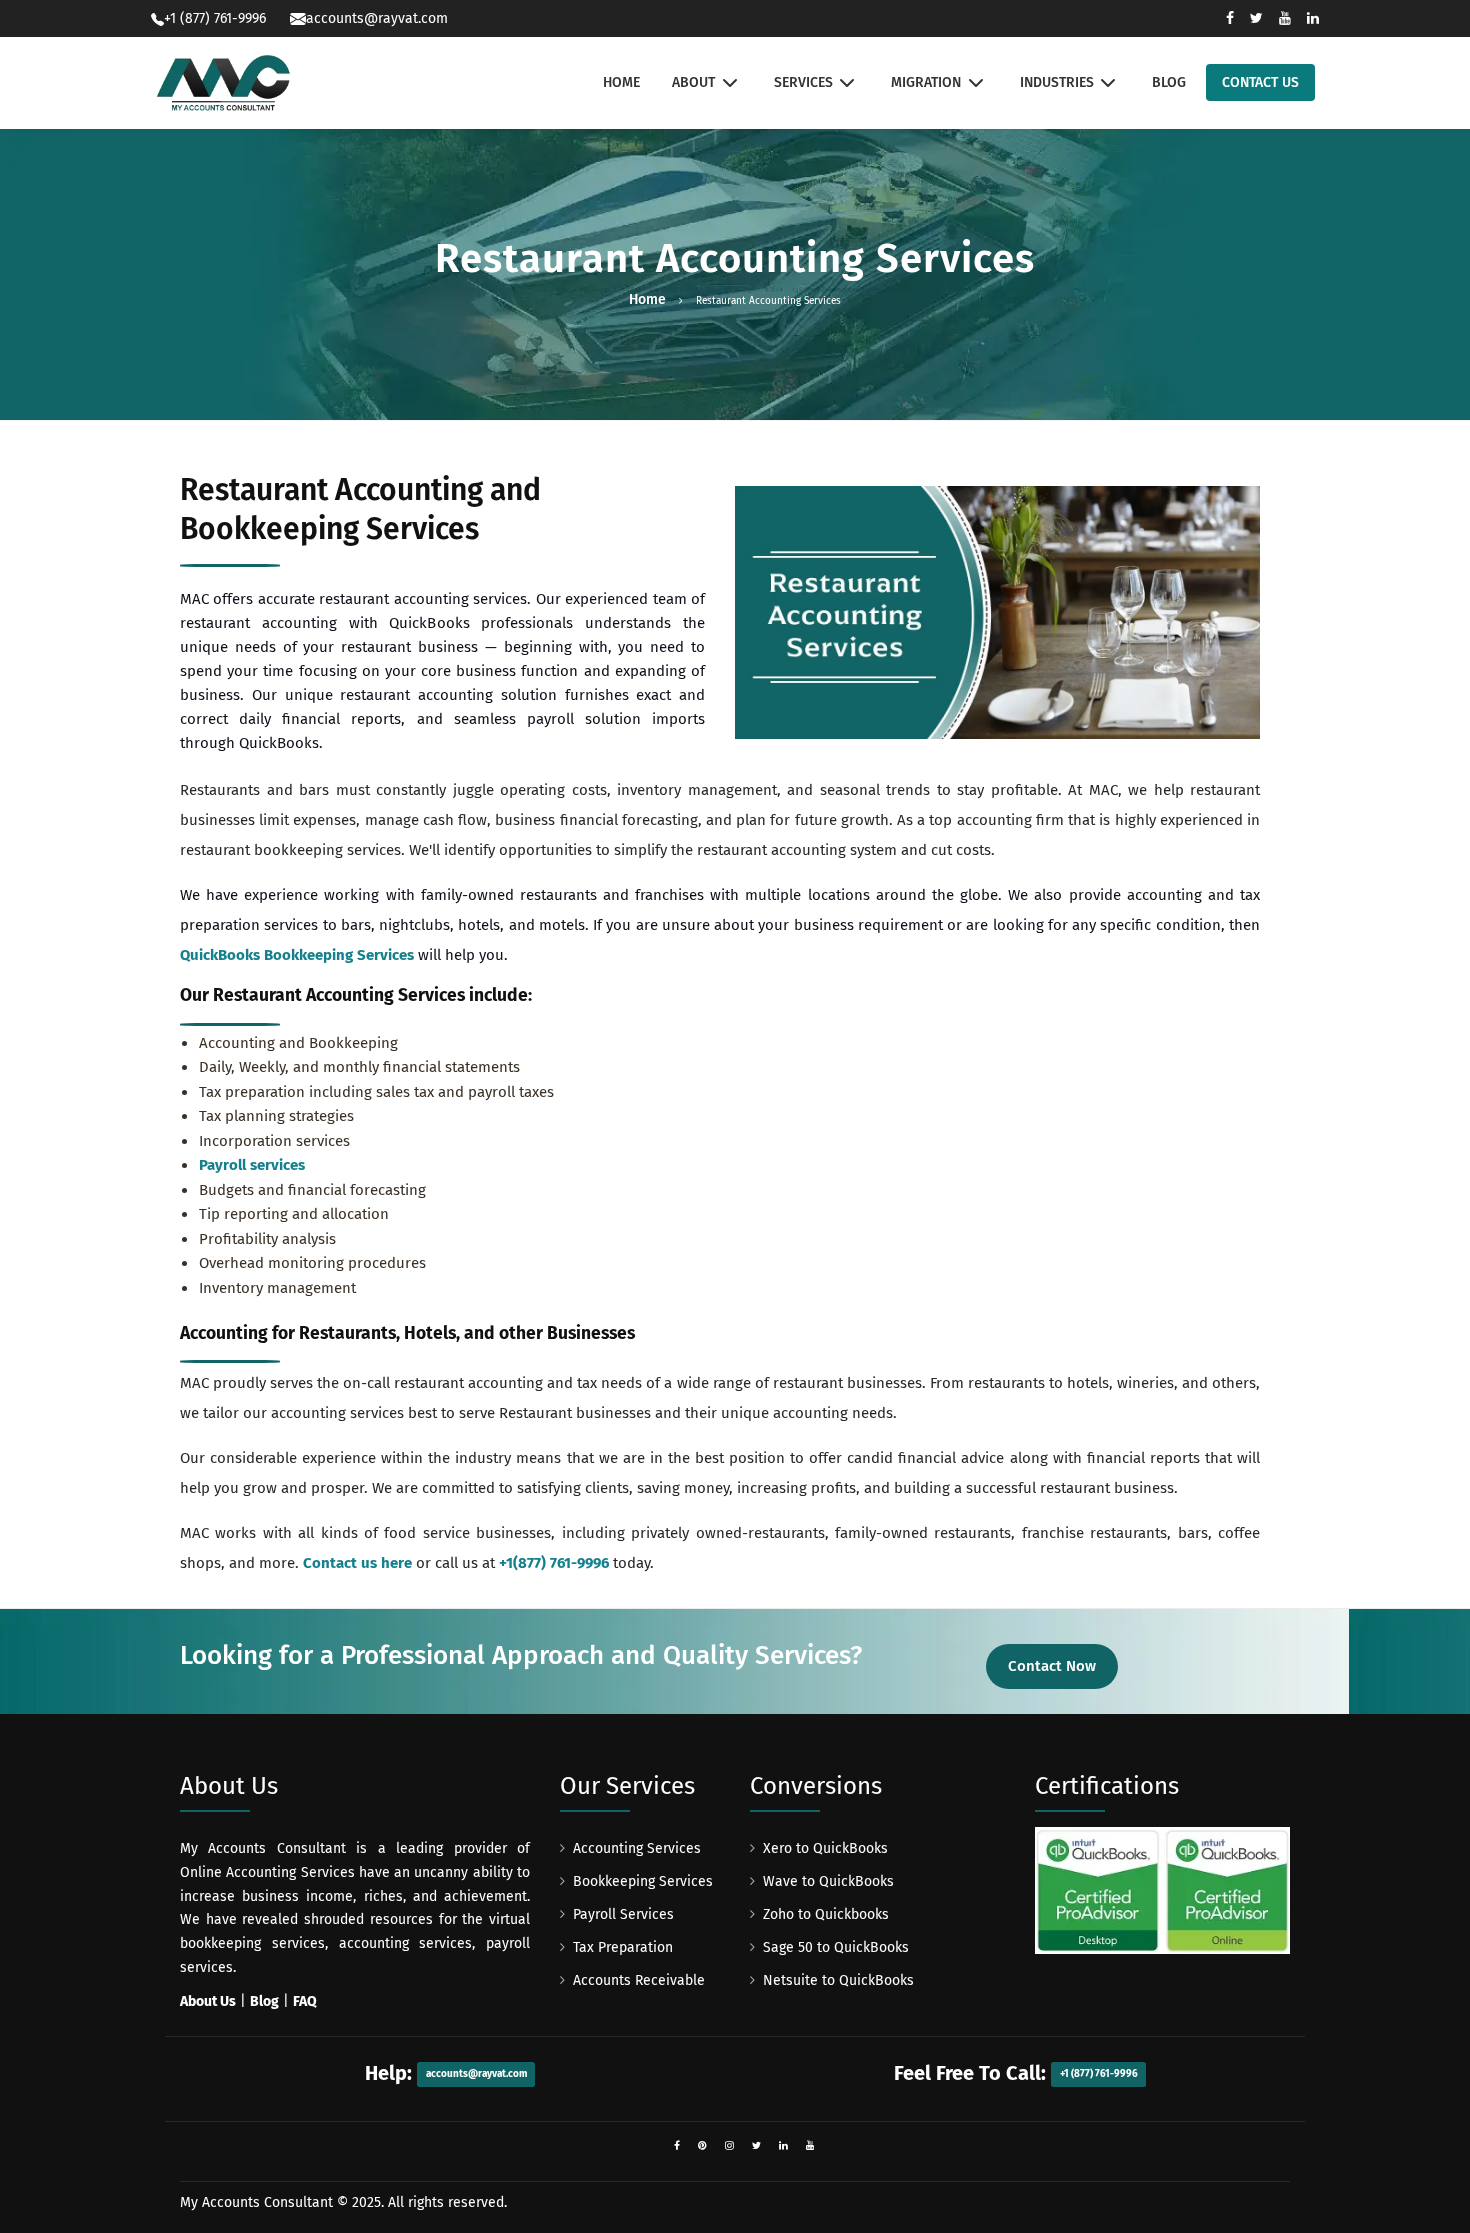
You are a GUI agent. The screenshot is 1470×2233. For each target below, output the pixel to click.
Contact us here (357, 1563)
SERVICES (803, 82)
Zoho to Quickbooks (826, 1914)
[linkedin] (783, 2146)
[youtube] (810, 2146)
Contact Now (1052, 1666)
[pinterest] (702, 2146)
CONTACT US (1260, 82)
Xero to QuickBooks (825, 1848)
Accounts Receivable (639, 1980)
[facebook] (677, 2146)
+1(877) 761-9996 (554, 1563)
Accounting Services (637, 1848)
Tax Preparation (623, 1947)
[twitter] (756, 2146)
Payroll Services (623, 1914)
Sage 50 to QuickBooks (836, 1947)
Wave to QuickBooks (828, 1881)
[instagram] (729, 2146)
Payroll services (252, 1165)
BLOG (1169, 82)
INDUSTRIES (1057, 82)
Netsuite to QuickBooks (838, 1980)
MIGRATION (926, 82)
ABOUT (693, 82)
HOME (621, 82)
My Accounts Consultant (256, 2202)
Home (647, 299)
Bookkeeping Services (643, 1881)
